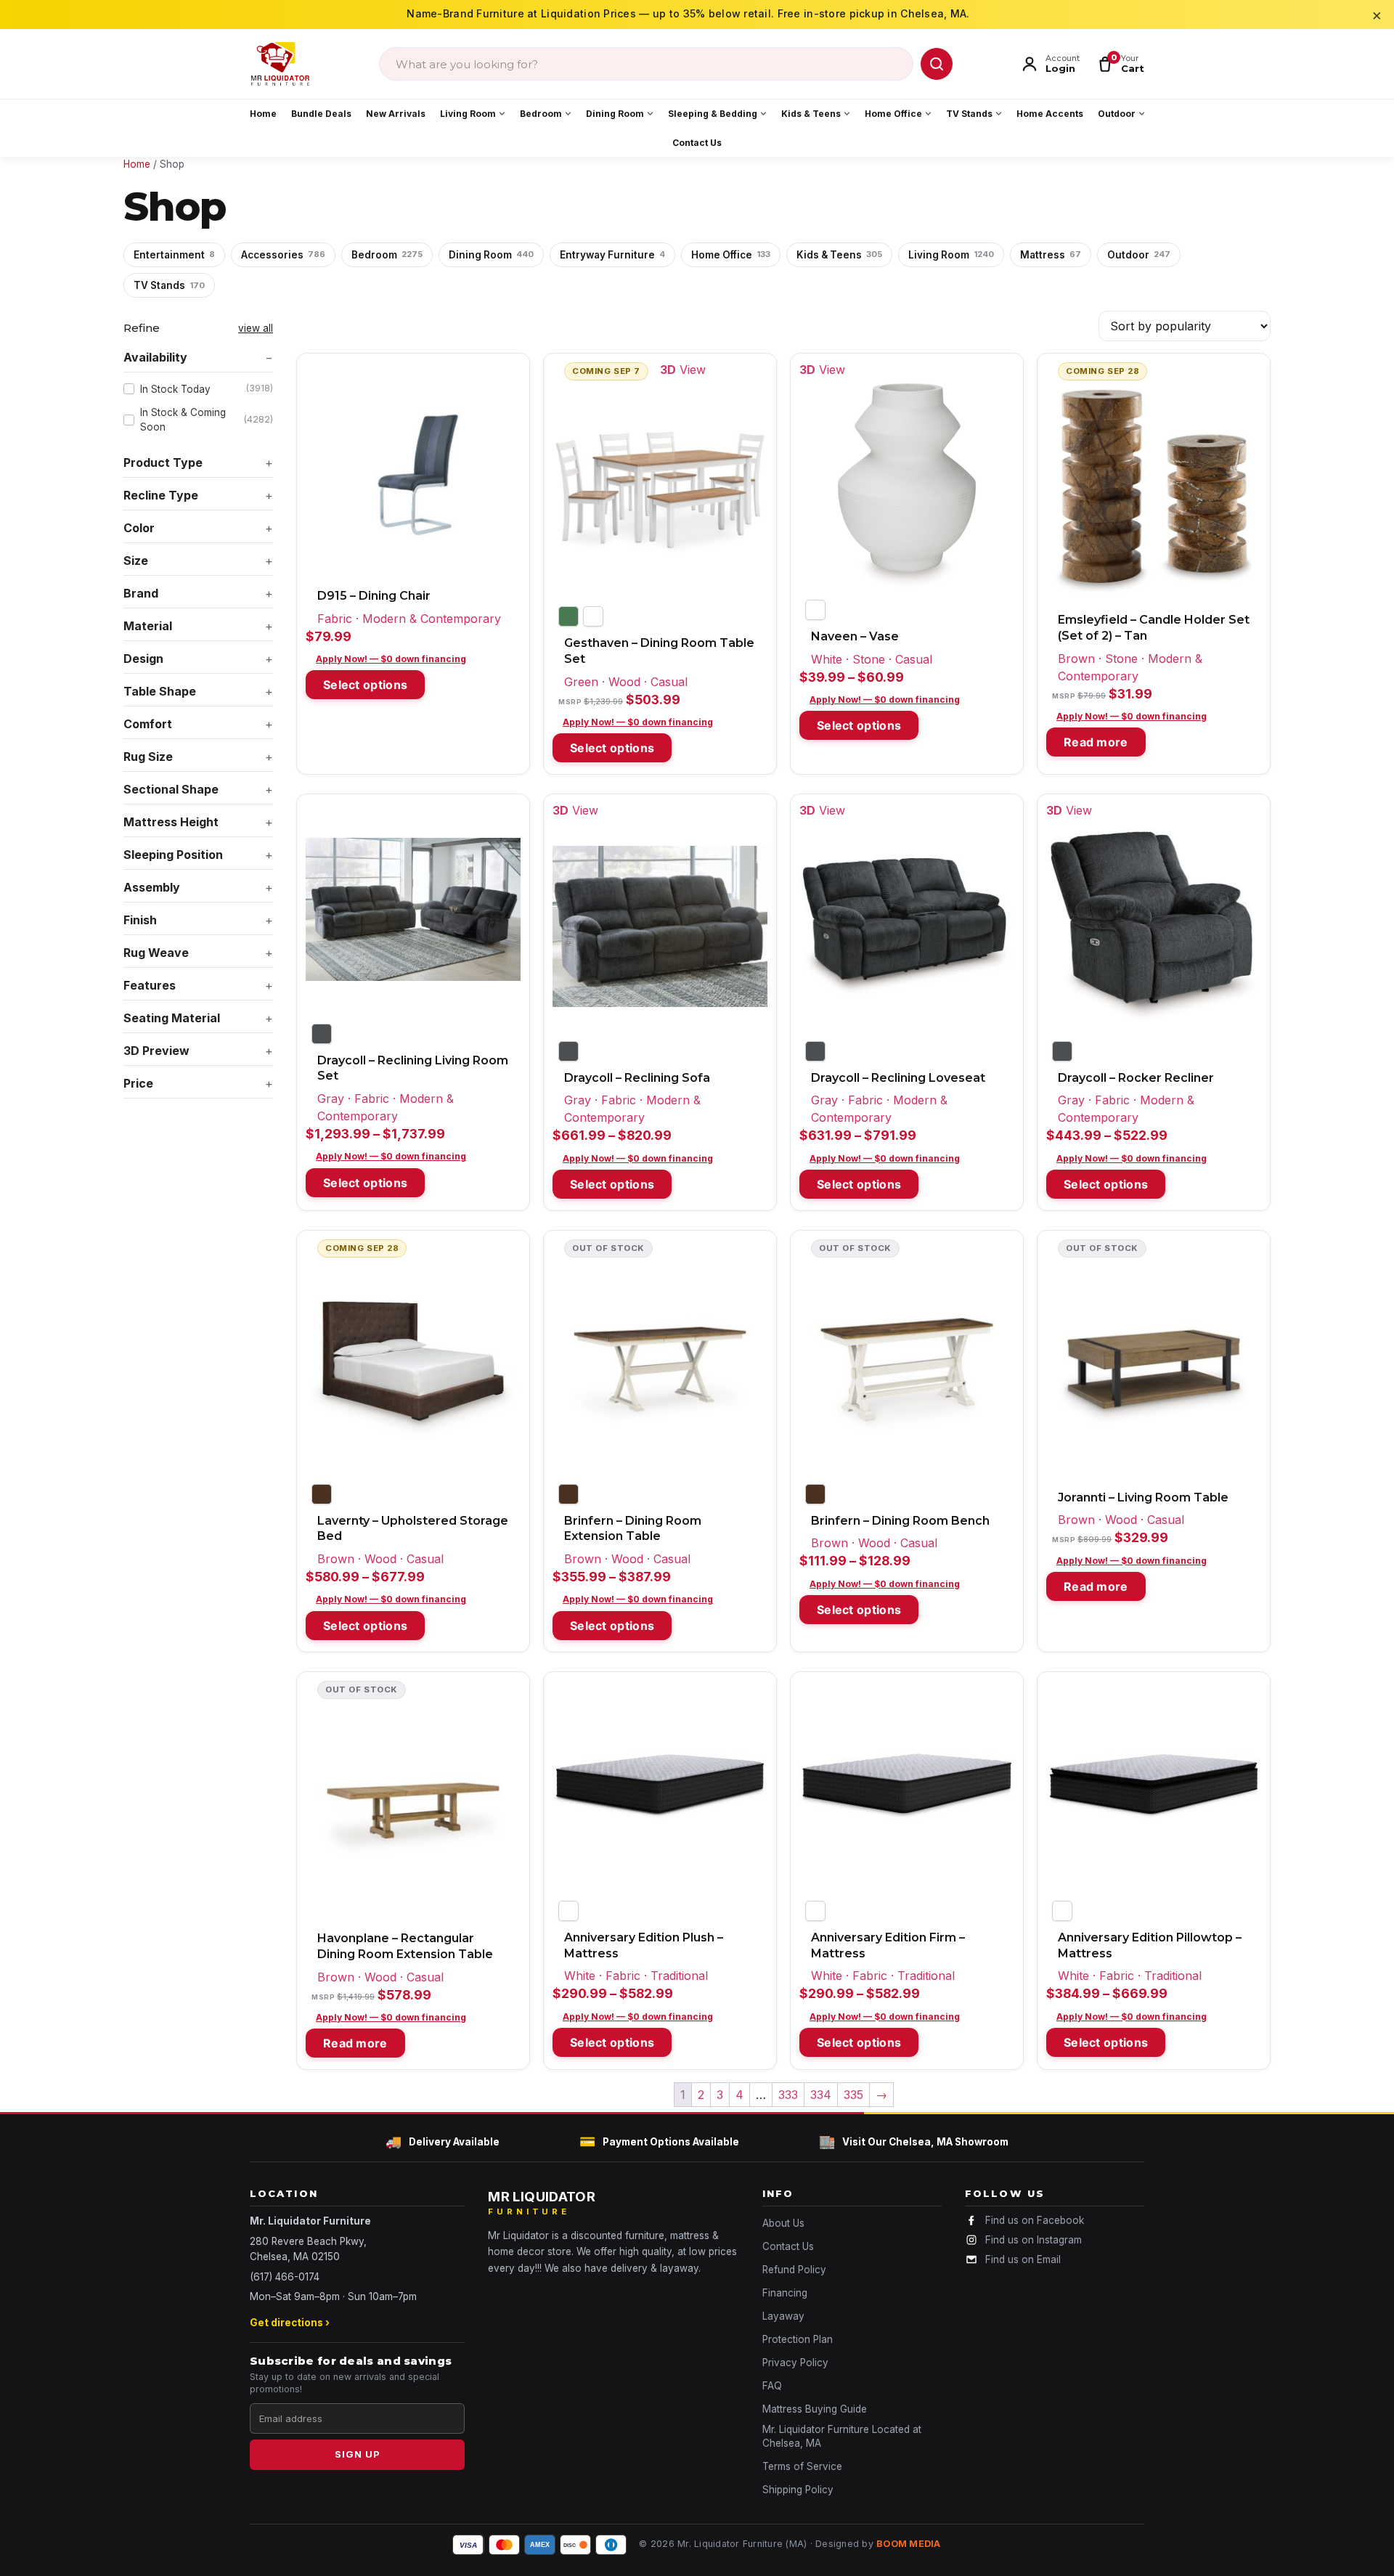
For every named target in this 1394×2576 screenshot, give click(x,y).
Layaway (783, 2316)
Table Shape (160, 691)
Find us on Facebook (1035, 2220)
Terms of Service (802, 2466)
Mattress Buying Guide (815, 2409)
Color (139, 528)
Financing (785, 2293)
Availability (155, 357)
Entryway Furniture (612, 255)
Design (143, 659)
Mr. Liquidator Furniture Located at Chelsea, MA (842, 2436)
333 (788, 2095)
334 (821, 2095)
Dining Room (615, 114)
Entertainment (174, 255)
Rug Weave (156, 953)
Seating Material (172, 1018)
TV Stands (969, 114)
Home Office (893, 114)
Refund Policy (794, 2270)
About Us (783, 2223)
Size (136, 561)
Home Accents (1050, 114)
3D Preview (156, 1051)
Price (138, 1083)
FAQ (772, 2386)
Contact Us (697, 143)
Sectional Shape (171, 789)
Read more (1096, 742)
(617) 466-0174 (285, 2277)
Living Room (468, 114)
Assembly (152, 887)
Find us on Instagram (1034, 2240)
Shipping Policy (798, 2490)
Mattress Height (171, 822)
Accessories (283, 255)
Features (150, 985)
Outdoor (1117, 114)
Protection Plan (798, 2339)
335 (853, 2095)
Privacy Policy (795, 2363)
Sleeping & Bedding (713, 114)
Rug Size (148, 757)
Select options (365, 685)
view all (256, 328)
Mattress (1051, 255)
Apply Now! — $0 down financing (391, 659)
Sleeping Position (173, 855)
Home (263, 114)
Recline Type (161, 495)
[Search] (937, 64)
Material (148, 626)
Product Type (163, 462)
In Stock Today (207, 388)
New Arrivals (396, 114)
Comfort (148, 724)
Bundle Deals (321, 114)
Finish (140, 920)
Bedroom (541, 114)
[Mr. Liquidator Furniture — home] (280, 64)
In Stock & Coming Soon (207, 420)
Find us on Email (1023, 2259)
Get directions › (290, 2323)
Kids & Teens (811, 114)
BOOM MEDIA (909, 2544)
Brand (141, 593)
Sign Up (358, 2454)
